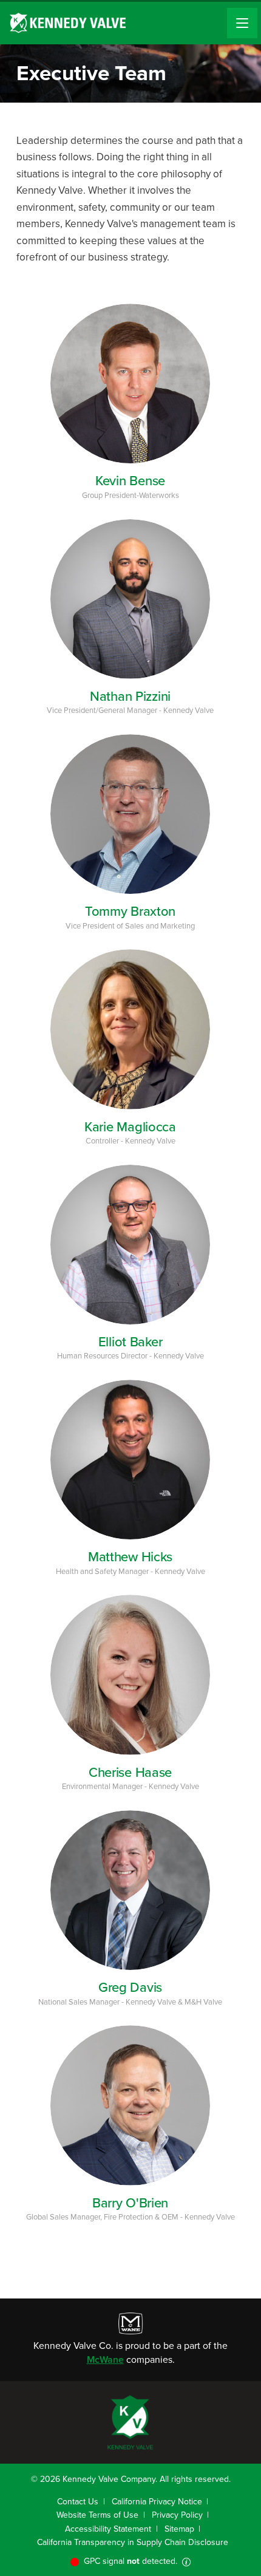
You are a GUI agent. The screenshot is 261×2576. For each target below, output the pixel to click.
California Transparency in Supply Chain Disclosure (133, 2542)
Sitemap (179, 2529)
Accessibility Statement (108, 2529)
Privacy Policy (177, 2515)
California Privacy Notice (157, 2502)
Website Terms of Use (97, 2515)
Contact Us (78, 2502)
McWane (105, 2360)
